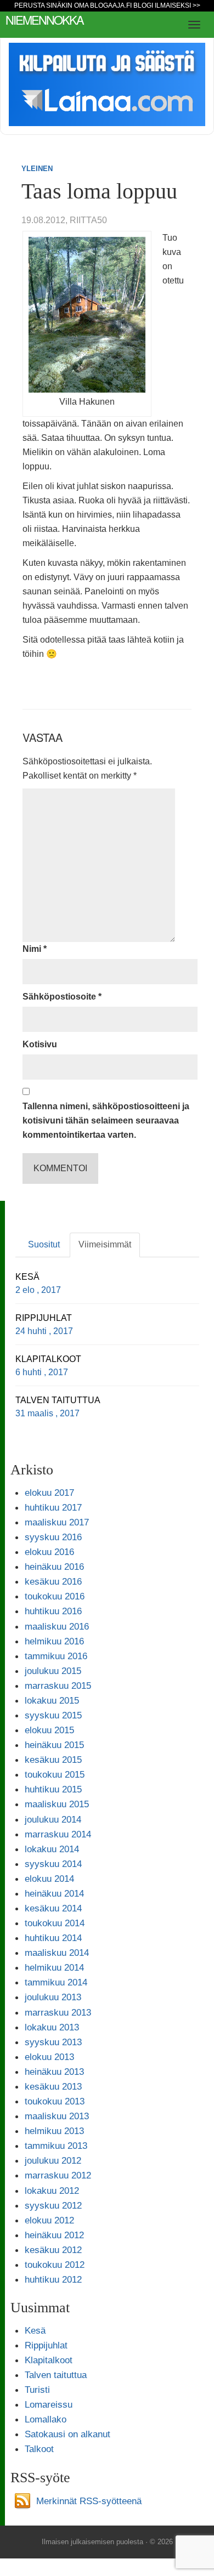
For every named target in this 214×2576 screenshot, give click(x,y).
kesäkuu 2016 (53, 1581)
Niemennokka (44, 19)
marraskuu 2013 (58, 2012)
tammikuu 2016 (56, 1656)
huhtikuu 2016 (53, 1611)
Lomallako (46, 2419)
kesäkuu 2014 (53, 1908)
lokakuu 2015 (52, 1700)
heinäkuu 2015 (54, 1745)
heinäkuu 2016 (54, 1567)
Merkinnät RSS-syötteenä (89, 2501)
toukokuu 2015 (55, 1774)
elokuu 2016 (49, 1552)
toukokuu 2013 (55, 2101)
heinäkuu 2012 (54, 2235)
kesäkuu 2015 (53, 1760)
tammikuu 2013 (56, 2146)
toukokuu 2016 (55, 1596)
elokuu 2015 (49, 1730)
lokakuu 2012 (52, 2191)
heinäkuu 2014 (54, 1893)
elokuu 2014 (49, 1879)
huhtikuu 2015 (53, 1789)
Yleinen (37, 169)
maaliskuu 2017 (57, 1522)
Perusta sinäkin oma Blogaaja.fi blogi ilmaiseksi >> (107, 5)
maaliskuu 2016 (57, 1626)
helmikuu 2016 (54, 1641)
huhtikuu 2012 (53, 2279)
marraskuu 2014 (58, 1834)
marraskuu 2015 (58, 1686)
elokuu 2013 (49, 2057)
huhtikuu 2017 (53, 1507)
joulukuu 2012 (53, 2160)
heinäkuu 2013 (54, 2072)
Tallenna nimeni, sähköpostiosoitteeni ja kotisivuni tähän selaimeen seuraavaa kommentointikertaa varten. (106, 1120)
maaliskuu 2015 (57, 1804)
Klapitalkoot (49, 2360)
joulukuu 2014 (53, 1819)
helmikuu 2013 (54, 2131)
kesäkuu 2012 (53, 2250)
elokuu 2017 (49, 1493)
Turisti (37, 2390)
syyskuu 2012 (53, 2205)
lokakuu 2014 (52, 1849)
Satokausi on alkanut (67, 2434)
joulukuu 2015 (53, 1671)
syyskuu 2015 (53, 1715)
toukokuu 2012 (55, 2265)
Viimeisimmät (105, 1244)
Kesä (35, 2330)
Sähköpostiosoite (62, 997)
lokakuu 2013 (52, 2027)
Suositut (44, 1244)
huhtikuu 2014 (53, 1938)
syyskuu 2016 (53, 1537)
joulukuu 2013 (53, 1997)
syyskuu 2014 (53, 1864)
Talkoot (39, 2449)
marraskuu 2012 (58, 2175)
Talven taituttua (56, 2375)
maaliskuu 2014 (57, 1953)
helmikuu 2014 (54, 1967)
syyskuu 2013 (53, 2042)
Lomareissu (49, 2404)
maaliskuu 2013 (57, 2116)
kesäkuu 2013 (53, 2086)
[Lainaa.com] (107, 84)
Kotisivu (40, 1044)
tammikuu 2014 (56, 1982)
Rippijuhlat (46, 2345)
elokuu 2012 (49, 2220)
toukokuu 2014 (55, 1923)
